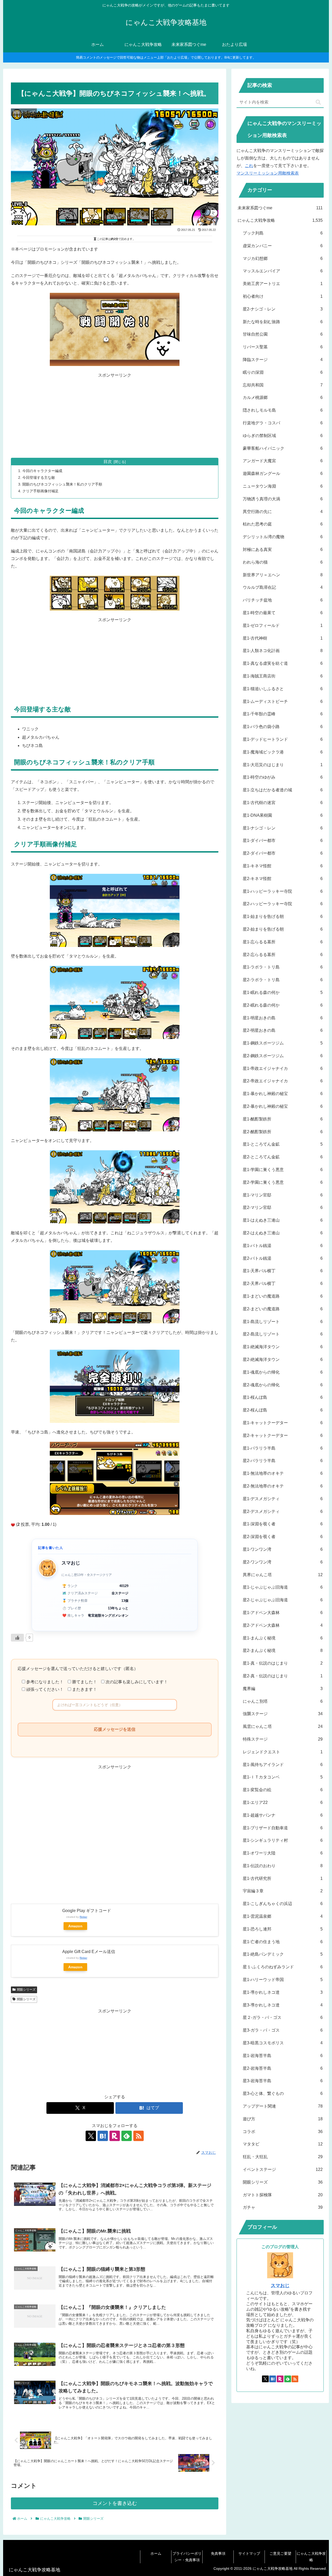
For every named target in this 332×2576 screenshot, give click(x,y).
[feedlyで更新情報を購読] (127, 2136)
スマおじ (280, 2286)
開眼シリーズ (26, 1990)
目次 (108, 462)
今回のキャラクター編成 (42, 471)
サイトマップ (249, 2553)
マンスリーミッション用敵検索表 (268, 173)
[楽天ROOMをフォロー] (115, 2136)
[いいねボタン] (17, 1638)
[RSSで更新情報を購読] (139, 2136)
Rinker (83, 1917)
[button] (318, 102)
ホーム (156, 2553)
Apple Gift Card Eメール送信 (89, 1952)
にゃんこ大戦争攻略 (311, 2557)
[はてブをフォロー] (103, 2136)
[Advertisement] (115, 416)
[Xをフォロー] (91, 2136)
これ (249, 166)
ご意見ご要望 (280, 2553)
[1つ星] (13, 1525)
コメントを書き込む (115, 2503)
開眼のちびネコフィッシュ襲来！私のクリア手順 (62, 484)
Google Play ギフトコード (87, 1911)
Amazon (75, 1926)
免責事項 (218, 2553)
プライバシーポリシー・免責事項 (187, 2557)
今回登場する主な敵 (39, 477)
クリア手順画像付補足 (40, 491)
